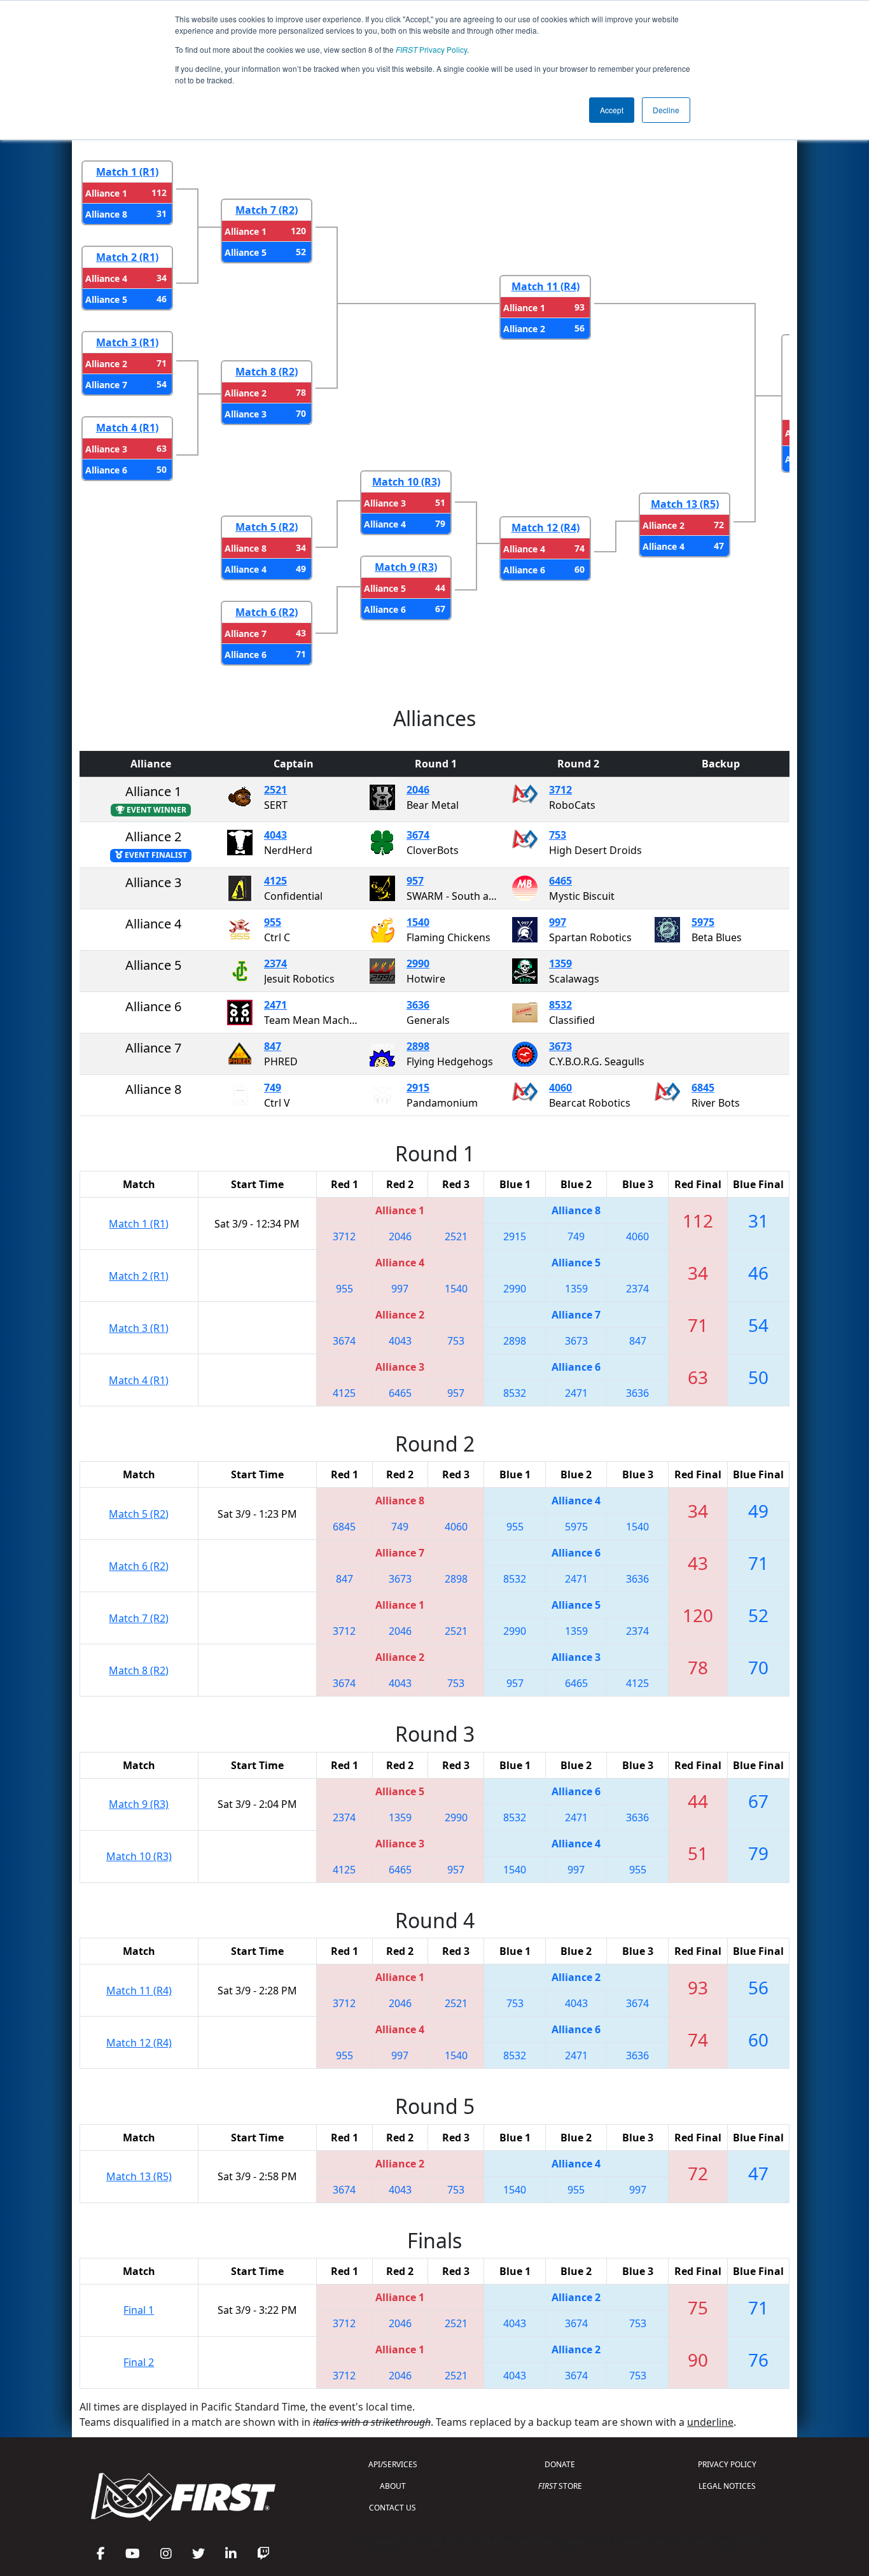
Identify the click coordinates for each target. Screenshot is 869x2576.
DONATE (560, 2464)
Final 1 (139, 2310)
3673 (560, 1046)
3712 (560, 790)
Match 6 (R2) (267, 612)
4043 (275, 835)
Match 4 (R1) (127, 428)
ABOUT (393, 2486)
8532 (560, 1005)
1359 (560, 963)
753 (558, 835)
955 (273, 922)
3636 (418, 1005)
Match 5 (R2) (267, 527)
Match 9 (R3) (406, 567)
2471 (275, 1005)
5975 (703, 922)
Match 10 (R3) (406, 482)
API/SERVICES (393, 2464)
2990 (418, 963)
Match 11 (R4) (546, 286)
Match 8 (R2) (267, 372)
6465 (560, 881)
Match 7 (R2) (267, 210)
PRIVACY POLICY (727, 2464)
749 (273, 1088)
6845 (703, 1088)
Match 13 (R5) (685, 504)
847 (273, 1046)
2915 (418, 1088)
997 (558, 922)
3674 (418, 835)
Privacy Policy (431, 49)
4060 (560, 1088)
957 (415, 881)
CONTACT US (393, 2508)
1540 (418, 922)
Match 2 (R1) (127, 257)
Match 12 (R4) (546, 528)
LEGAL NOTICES (727, 2486)
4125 (275, 881)
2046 (418, 790)
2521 (275, 790)
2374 (275, 963)
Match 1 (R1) (127, 172)
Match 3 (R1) (127, 342)
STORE (560, 2486)
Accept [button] (612, 110)
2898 (418, 1046)
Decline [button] (666, 110)
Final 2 (139, 2362)
